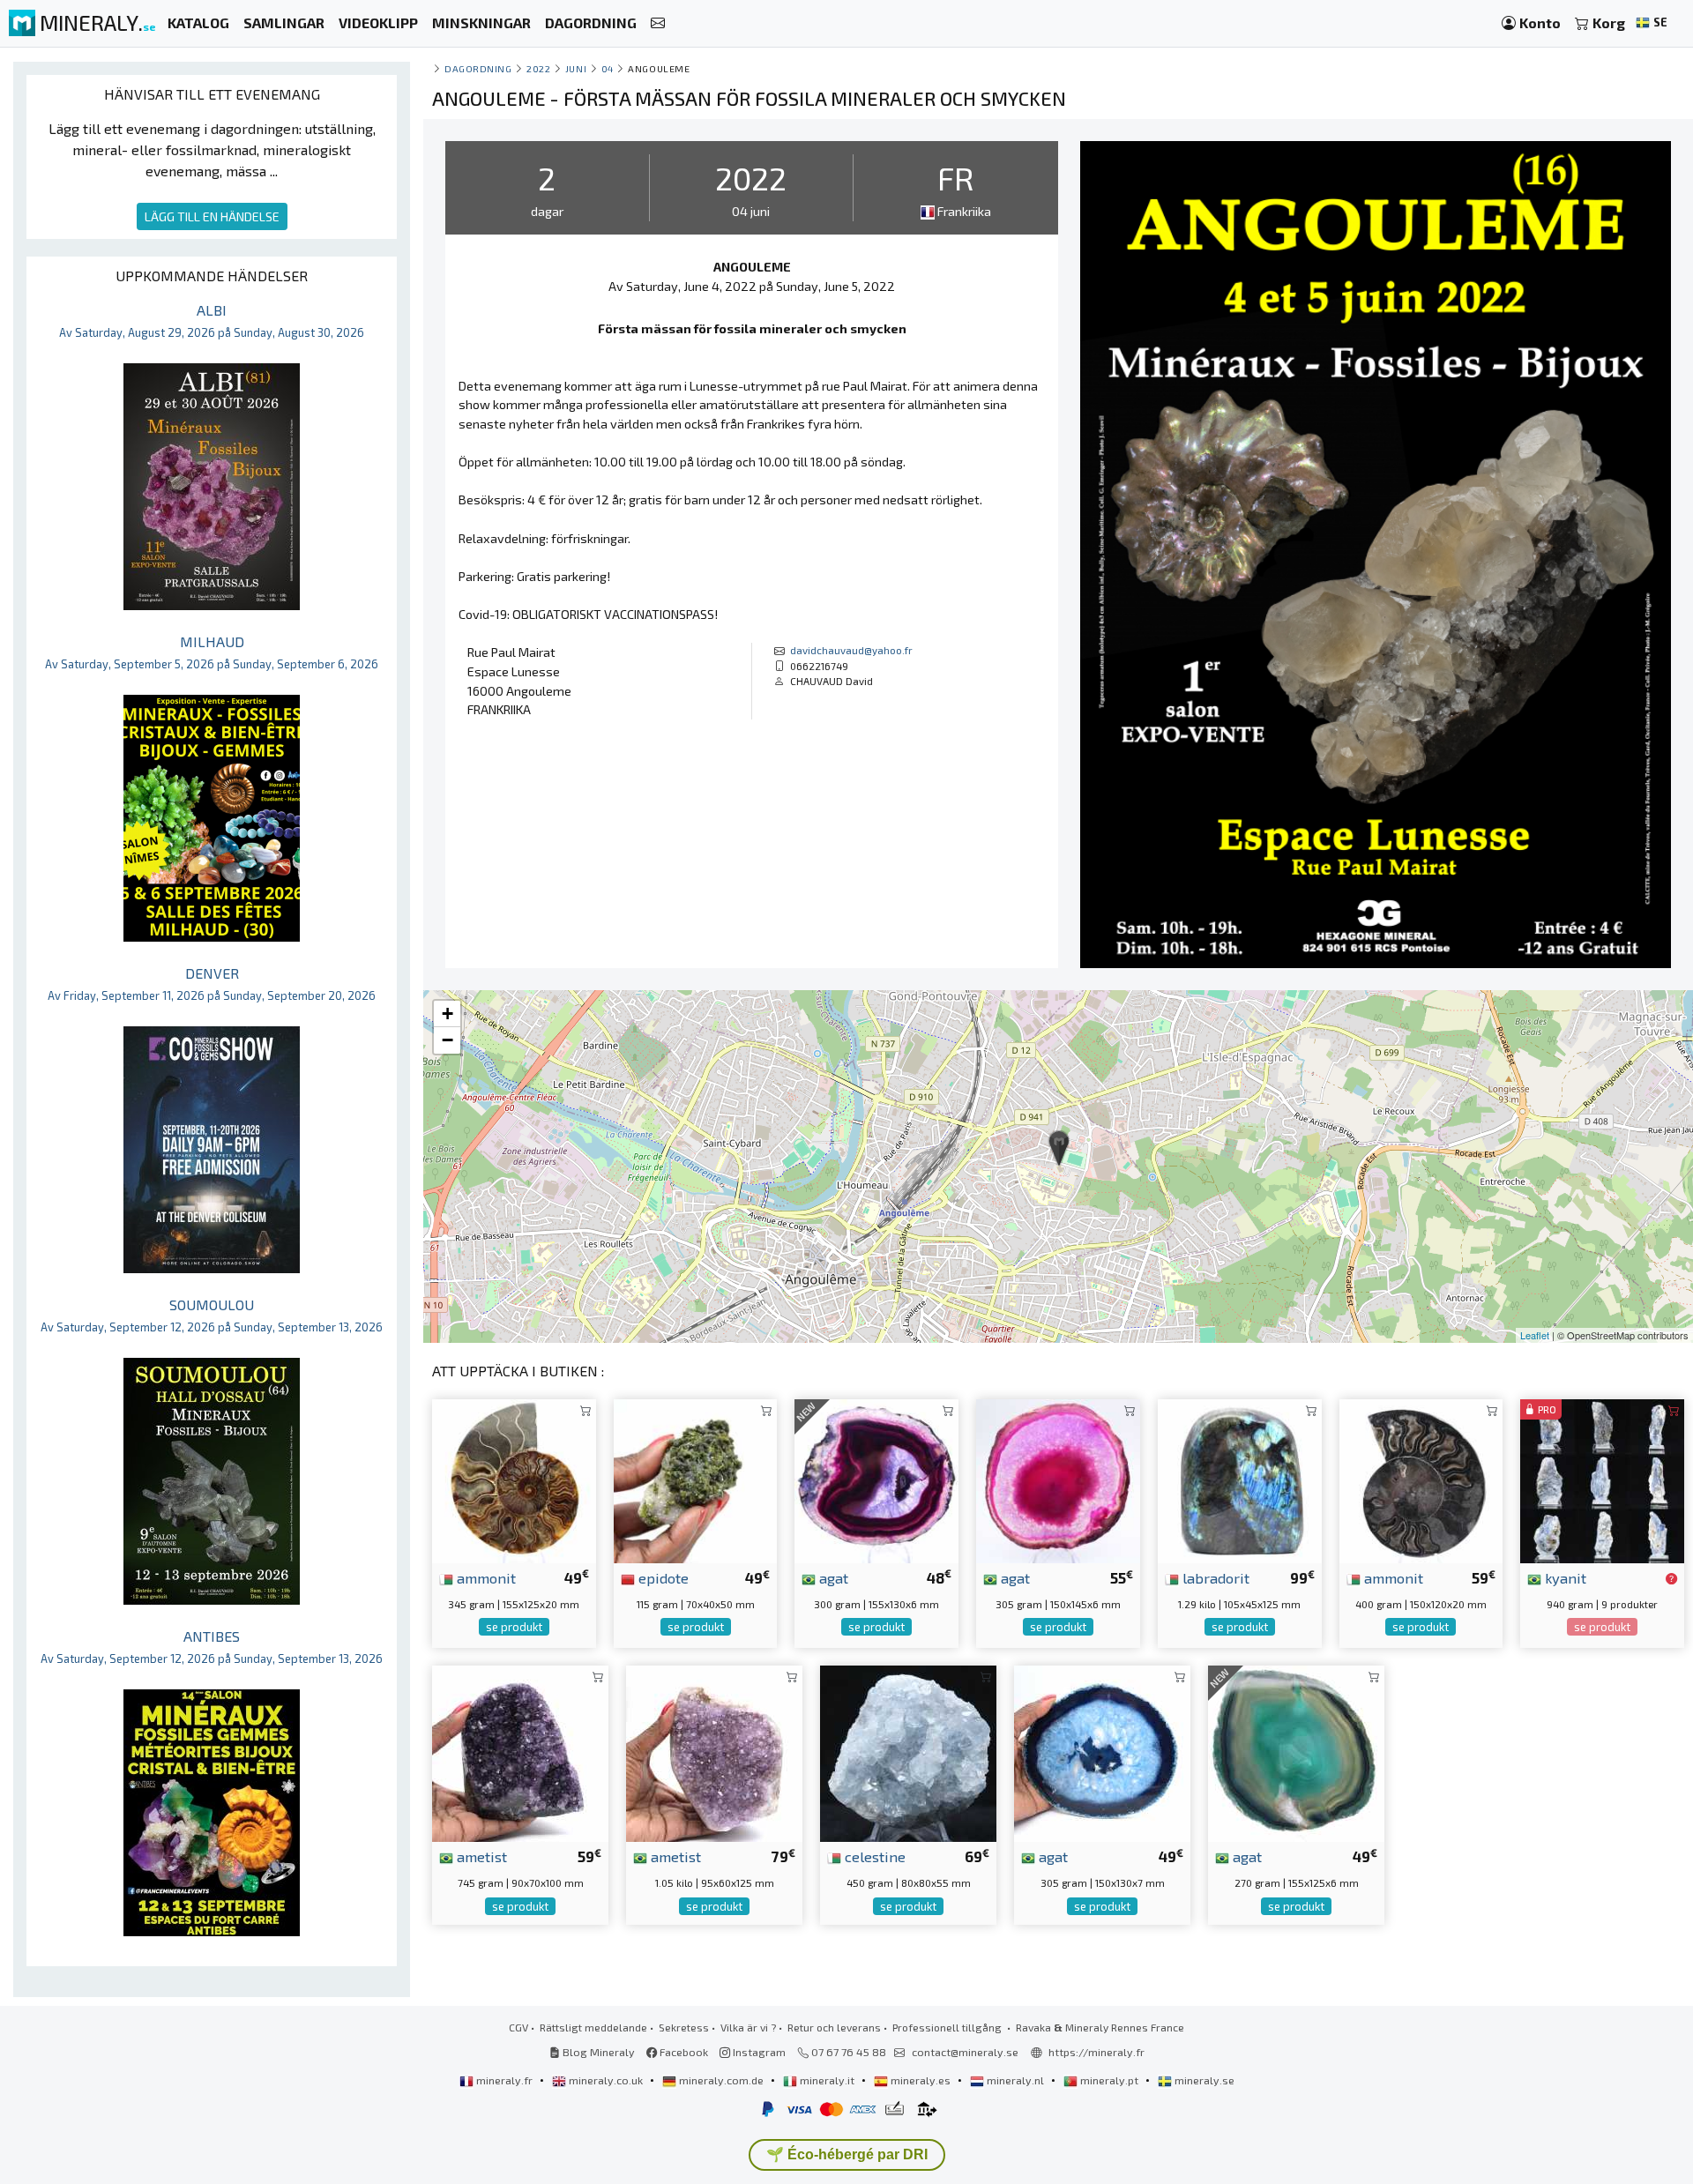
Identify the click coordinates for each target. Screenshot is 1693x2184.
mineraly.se (1203, 2080)
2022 (538, 68)
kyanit (1564, 1577)
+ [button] (447, 1014)
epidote (662, 1577)
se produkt (514, 1627)
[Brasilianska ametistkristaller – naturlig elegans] (714, 1752)
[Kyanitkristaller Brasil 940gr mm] (1602, 1479)
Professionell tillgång (948, 2027)
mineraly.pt (1109, 2080)
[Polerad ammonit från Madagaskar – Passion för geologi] (514, 1479)
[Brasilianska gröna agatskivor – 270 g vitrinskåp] (1296, 1752)
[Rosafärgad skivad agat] (1058, 1479)
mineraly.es (921, 2080)
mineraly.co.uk (606, 2080)
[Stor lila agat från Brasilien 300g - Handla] (876, 1479)
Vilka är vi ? (748, 2027)
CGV (518, 2027)
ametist (480, 1856)
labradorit (1214, 1577)
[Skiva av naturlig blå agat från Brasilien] (1102, 1752)
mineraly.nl (1015, 2080)
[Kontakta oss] (658, 23)
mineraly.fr (504, 2080)
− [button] (447, 1040)
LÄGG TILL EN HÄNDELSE (212, 216)
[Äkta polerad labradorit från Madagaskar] (1240, 1479)
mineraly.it (827, 2080)
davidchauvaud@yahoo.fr (851, 650)
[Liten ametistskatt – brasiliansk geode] (520, 1752)
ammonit (485, 1577)
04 (608, 68)
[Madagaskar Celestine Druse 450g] (908, 1752)
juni (576, 68)
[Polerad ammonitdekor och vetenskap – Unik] (1421, 1479)
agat (832, 1577)
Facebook (682, 2052)
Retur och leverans (834, 2027)
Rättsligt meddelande (593, 2027)
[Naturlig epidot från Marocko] (696, 1479)
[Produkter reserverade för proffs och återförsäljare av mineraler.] (1671, 1579)
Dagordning (478, 68)
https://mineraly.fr (1096, 2052)
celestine (873, 1856)
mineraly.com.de (721, 2080)
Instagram (758, 2052)
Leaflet (1535, 1335)
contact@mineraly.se (965, 2052)
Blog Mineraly (597, 2052)
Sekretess (684, 2027)
